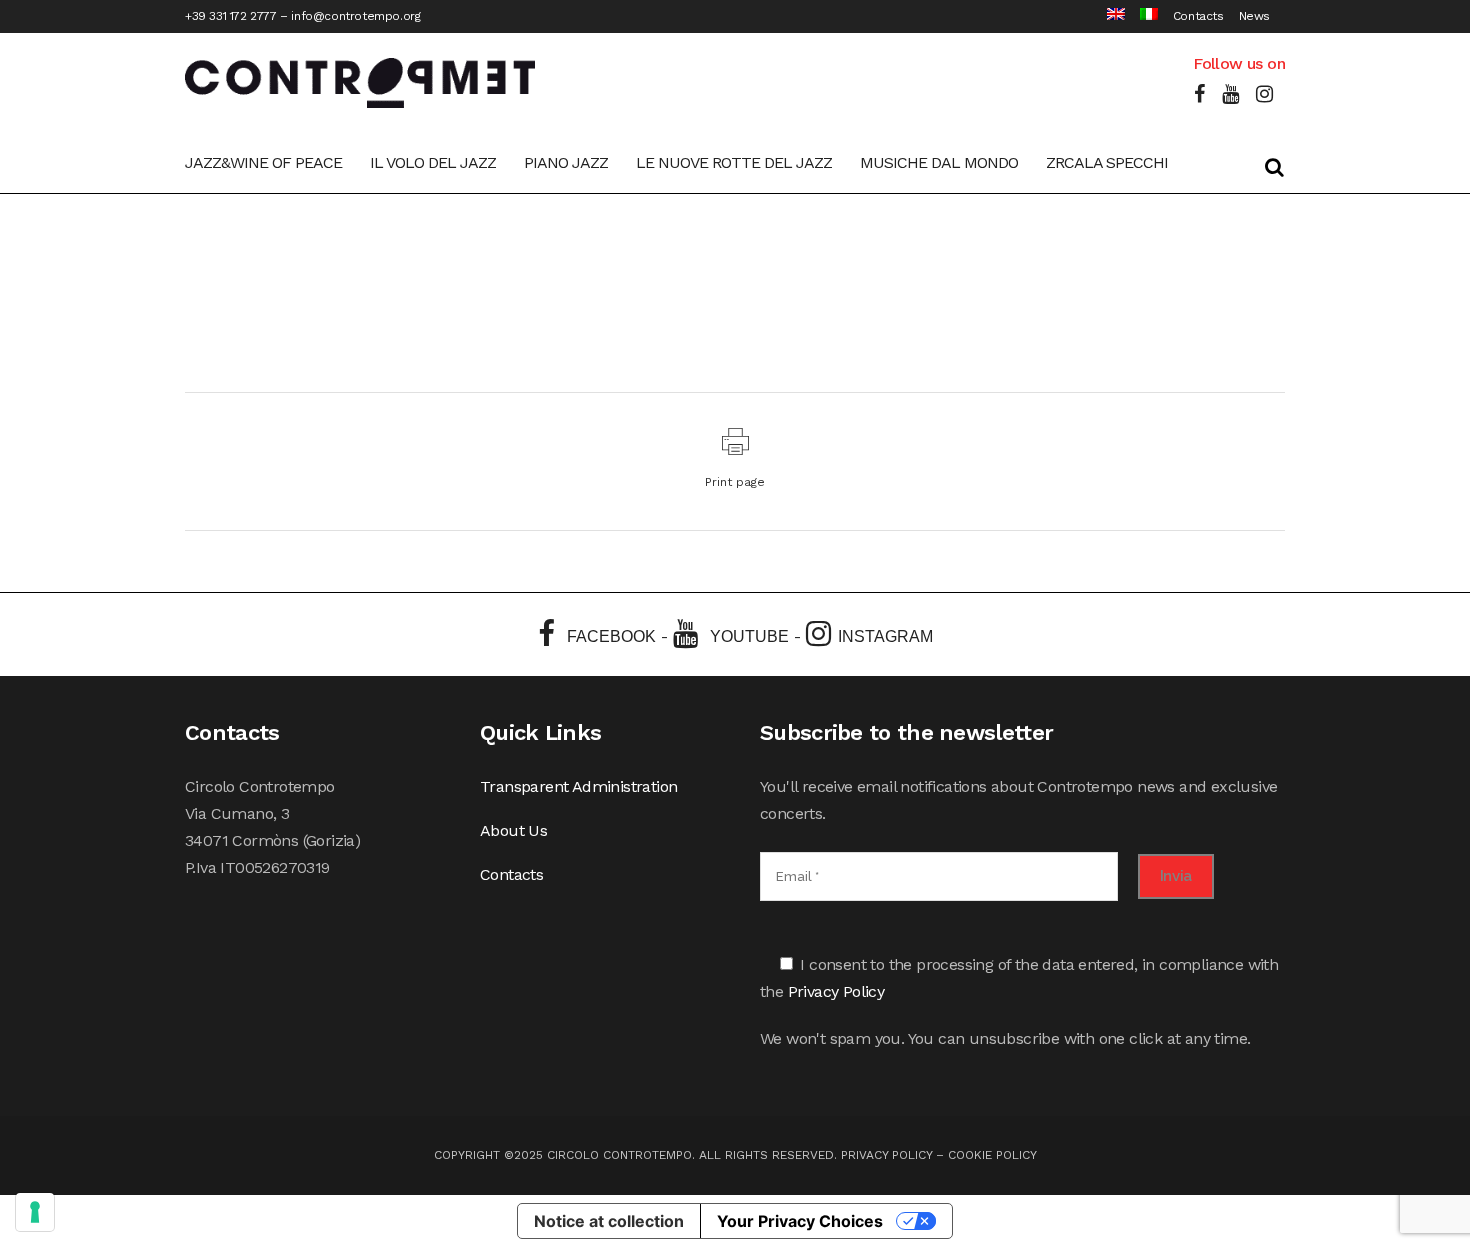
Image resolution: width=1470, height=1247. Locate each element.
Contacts (1198, 16)
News (1254, 16)
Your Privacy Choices (800, 1221)
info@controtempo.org (355, 16)
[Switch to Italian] (1141, 16)
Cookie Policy (992, 1155)
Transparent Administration (578, 786)
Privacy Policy (836, 991)
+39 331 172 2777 (231, 16)
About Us (513, 830)
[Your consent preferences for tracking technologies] (35, 1212)
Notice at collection (609, 1221)
